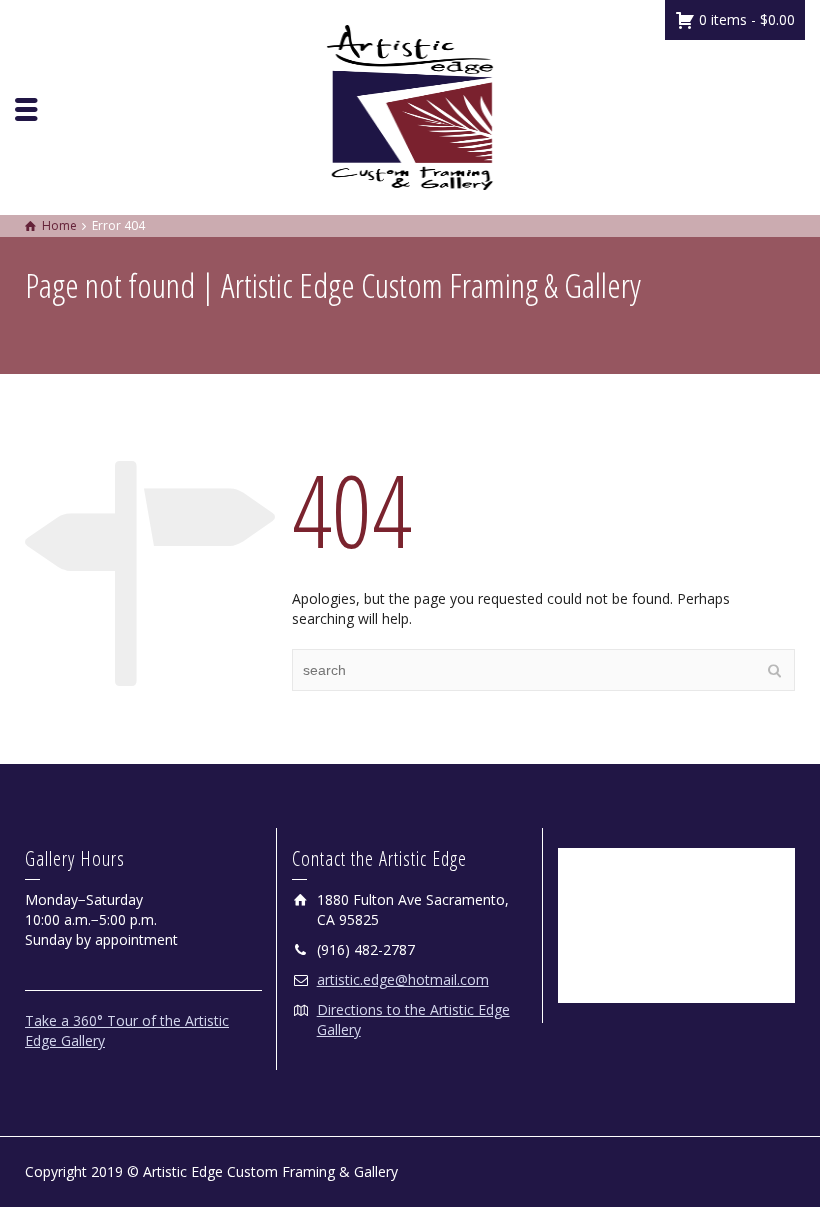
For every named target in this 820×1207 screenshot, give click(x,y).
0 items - (745, 19)
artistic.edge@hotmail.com (403, 979)
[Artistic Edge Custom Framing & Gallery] (410, 105)
